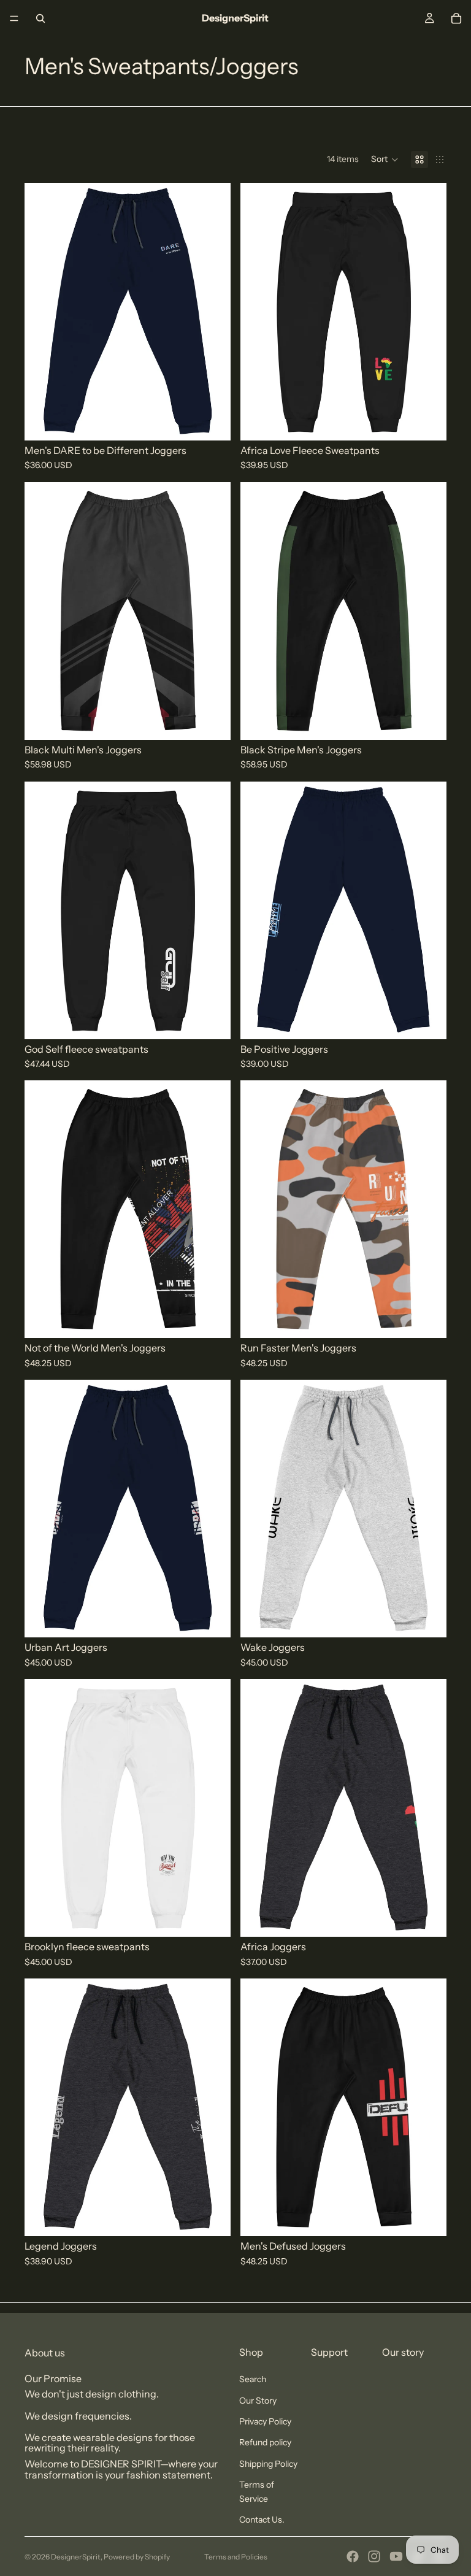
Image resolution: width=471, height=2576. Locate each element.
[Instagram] (374, 2556)
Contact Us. (262, 2520)
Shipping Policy (268, 2464)
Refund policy (265, 2442)
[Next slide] (428, 312)
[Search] (40, 18)
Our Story (258, 2401)
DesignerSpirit (76, 2557)
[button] (385, 160)
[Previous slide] (259, 312)
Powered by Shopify (137, 2557)
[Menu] (14, 18)
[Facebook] (353, 2556)
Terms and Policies (236, 2557)
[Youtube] (396, 2556)
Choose (222, 421)
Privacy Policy (265, 2421)
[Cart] (456, 18)
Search (253, 2379)
